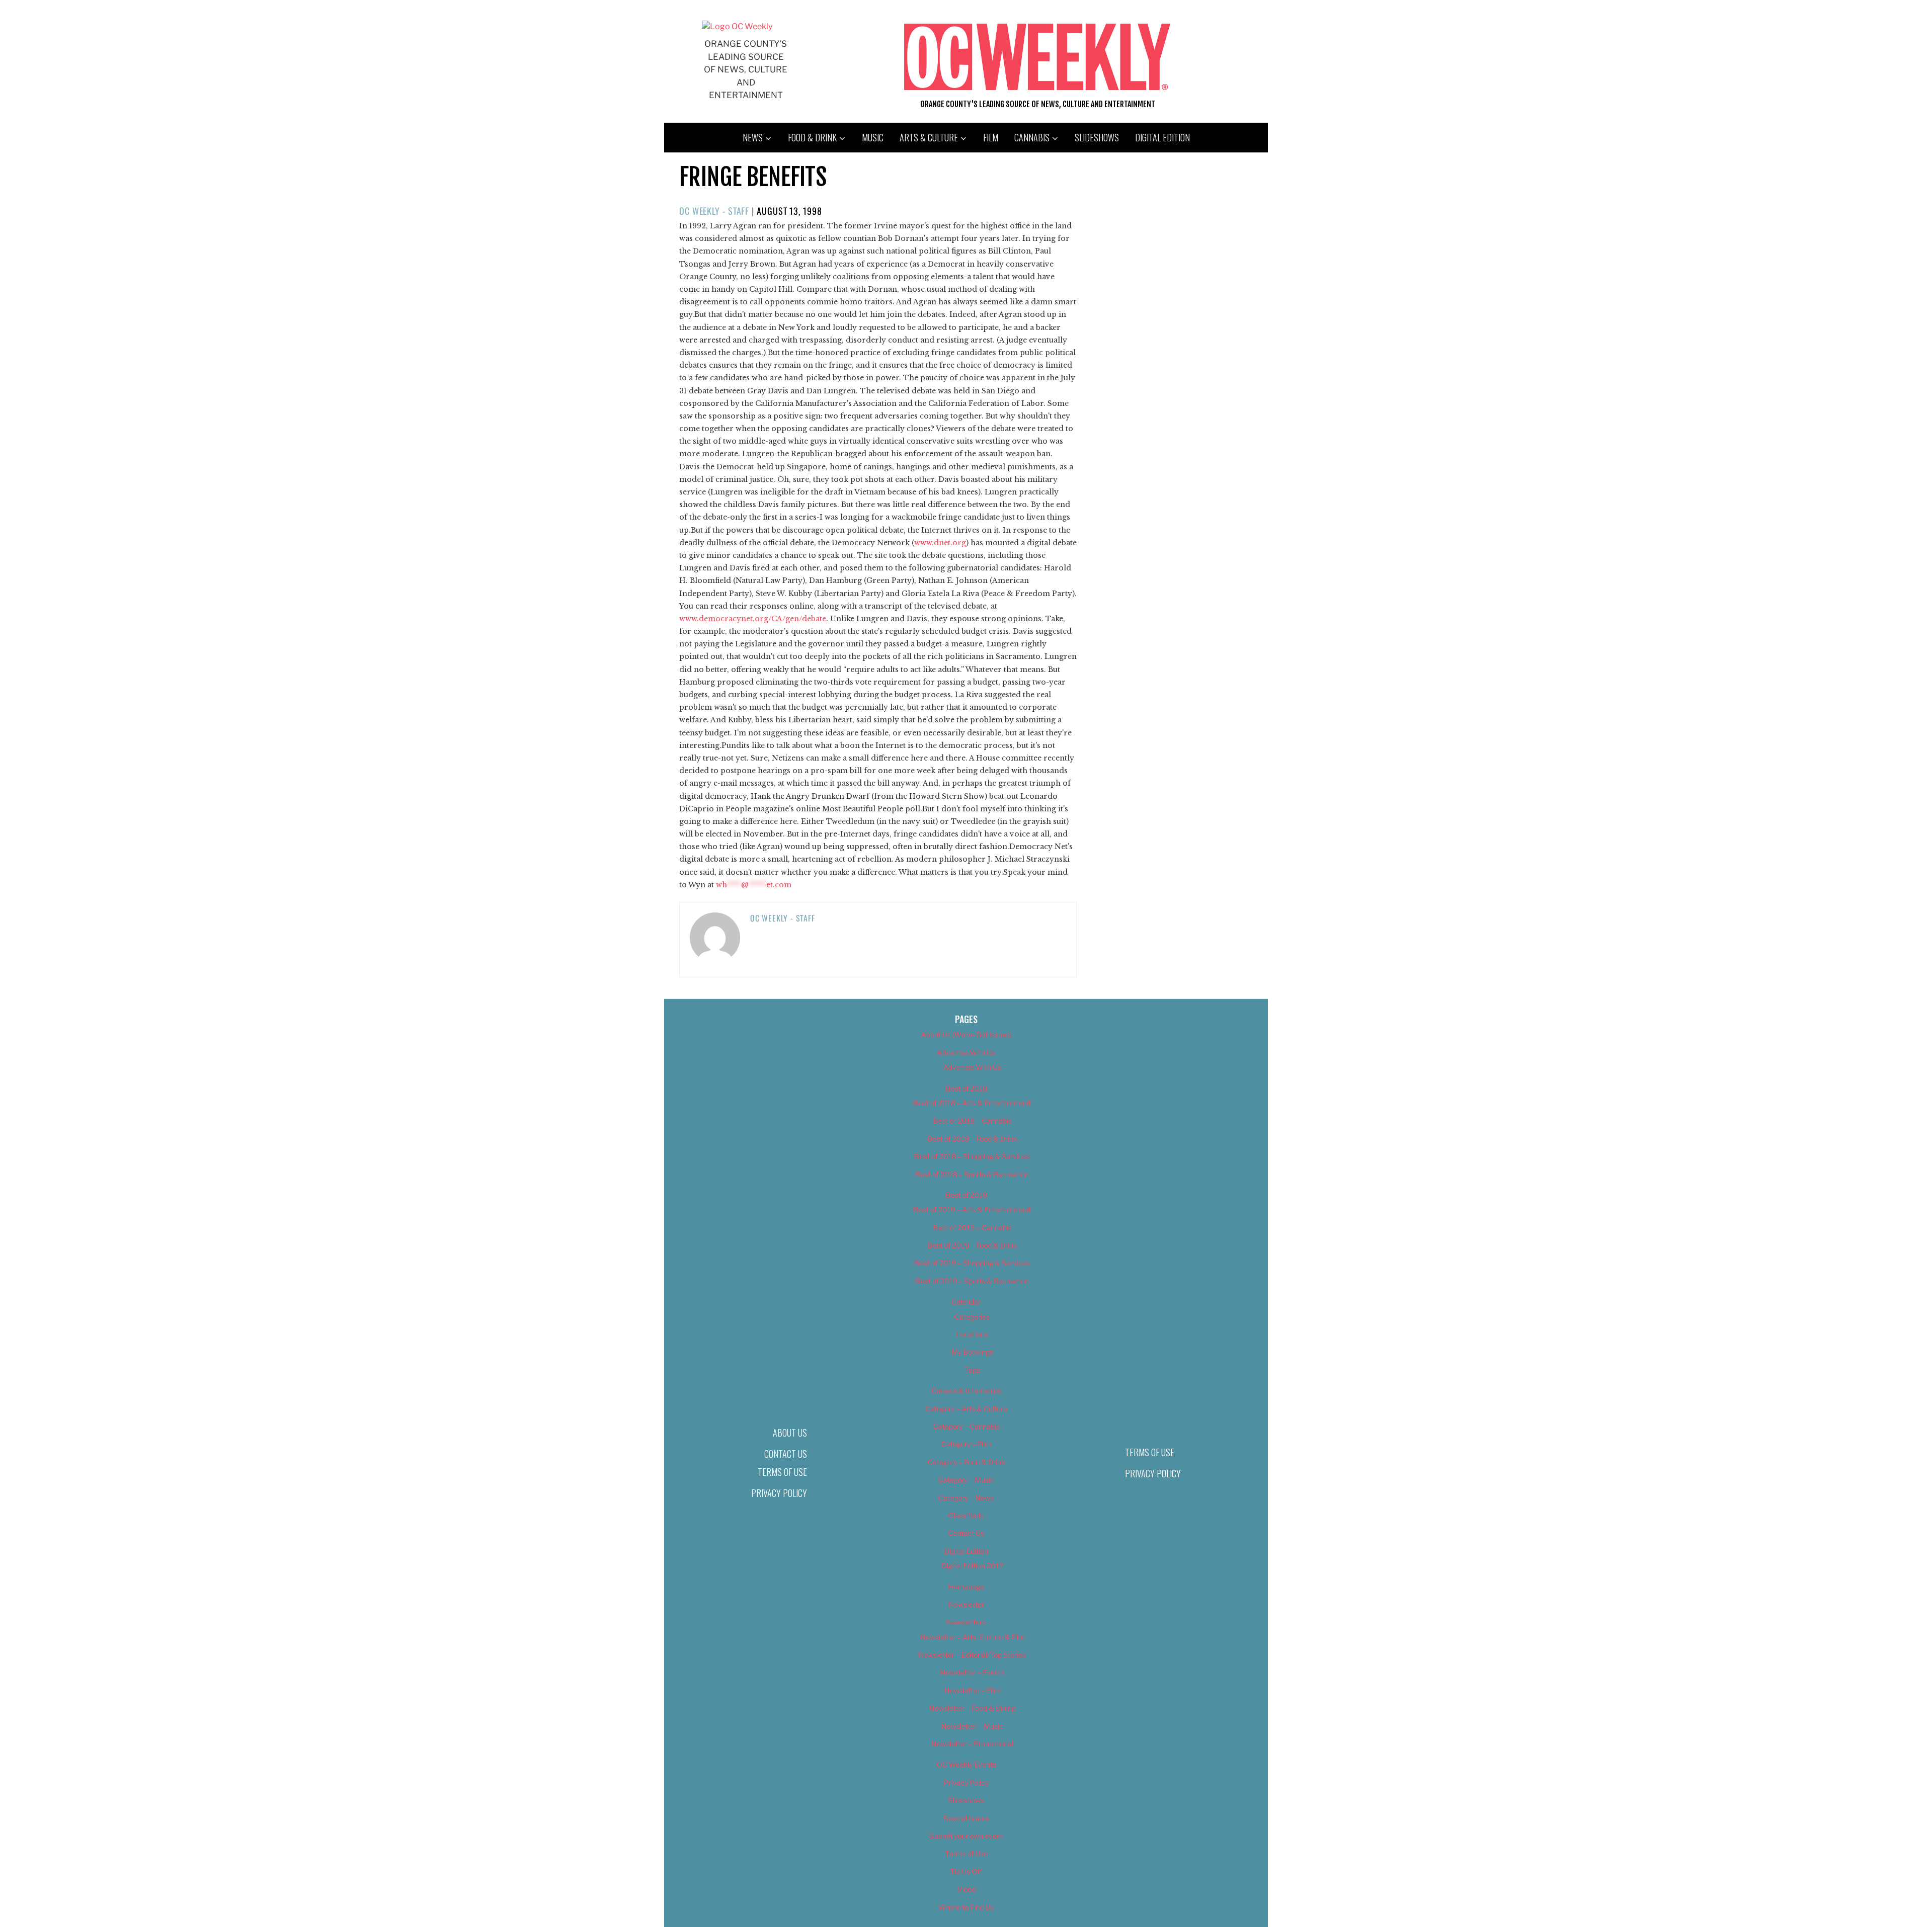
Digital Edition (1162, 137)
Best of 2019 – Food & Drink (972, 1245)
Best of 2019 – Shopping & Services (972, 1263)
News (753, 137)
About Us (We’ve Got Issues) (966, 1034)
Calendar (966, 1302)
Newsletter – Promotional (972, 1744)
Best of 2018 (966, 1088)
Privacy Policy (779, 1493)
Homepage (966, 1587)
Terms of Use (782, 1472)
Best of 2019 (966, 1195)
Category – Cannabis (966, 1426)
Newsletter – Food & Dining (972, 1708)
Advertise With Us (966, 1053)
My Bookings (972, 1352)
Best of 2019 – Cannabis (972, 1228)
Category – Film (966, 1444)
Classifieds (966, 1515)
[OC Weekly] (737, 26)
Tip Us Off (966, 1871)
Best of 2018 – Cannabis (972, 1120)
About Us (790, 1433)
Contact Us (786, 1454)
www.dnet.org (940, 543)
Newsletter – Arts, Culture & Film (972, 1637)
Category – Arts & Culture (966, 1409)
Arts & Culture (929, 137)
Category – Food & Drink (966, 1462)
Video (966, 1889)
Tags (972, 1370)
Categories (972, 1317)
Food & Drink (812, 137)
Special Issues (966, 1818)
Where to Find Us (966, 1907)
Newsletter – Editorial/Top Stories (972, 1655)
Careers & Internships (966, 1391)
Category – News (966, 1498)
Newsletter (966, 1604)
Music (873, 137)
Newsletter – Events (972, 1672)
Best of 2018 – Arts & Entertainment (972, 1103)
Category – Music (966, 1480)
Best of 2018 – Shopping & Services (972, 1156)
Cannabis (1032, 137)
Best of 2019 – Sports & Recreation (972, 1281)
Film (991, 137)
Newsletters (966, 1622)
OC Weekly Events (966, 1764)
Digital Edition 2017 (972, 1566)
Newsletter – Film (972, 1690)
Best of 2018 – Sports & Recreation (972, 1174)
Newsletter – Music (972, 1726)
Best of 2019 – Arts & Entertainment (972, 1209)
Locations (972, 1334)
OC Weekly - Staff (714, 211)
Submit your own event (966, 1836)
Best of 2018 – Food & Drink (972, 1139)
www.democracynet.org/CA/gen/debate (753, 619)
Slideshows (1097, 137)
